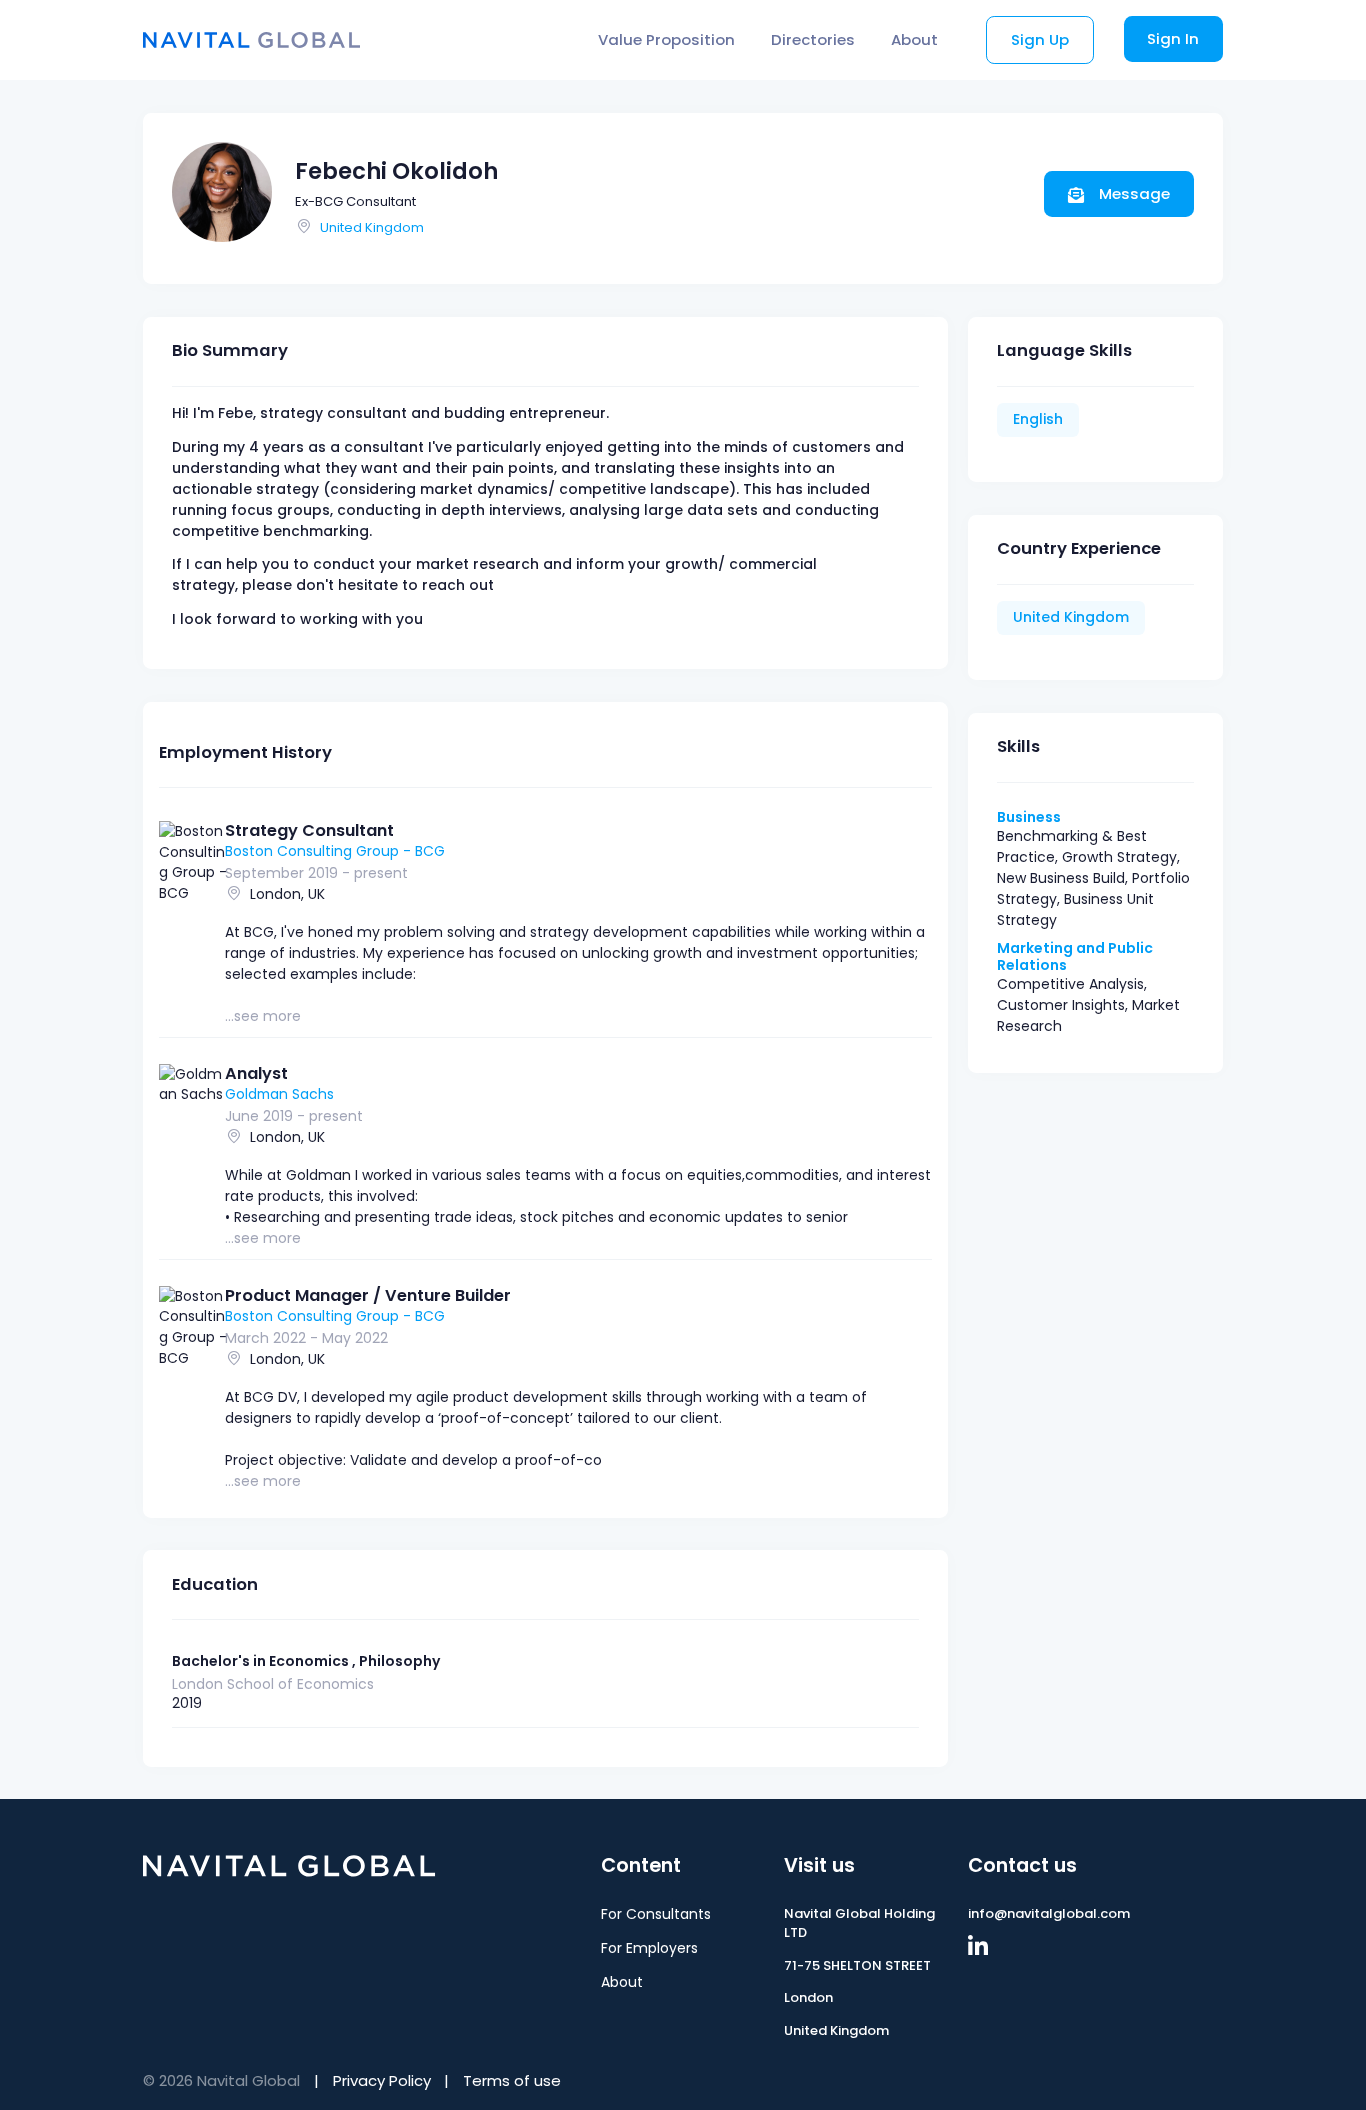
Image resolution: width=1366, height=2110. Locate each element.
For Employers (649, 1948)
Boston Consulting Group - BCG (335, 851)
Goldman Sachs (279, 1094)
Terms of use (512, 2080)
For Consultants (656, 1914)
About (914, 39)
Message (1132, 193)
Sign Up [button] (1040, 39)
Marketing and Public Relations (1075, 956)
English (1038, 419)
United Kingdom (372, 227)
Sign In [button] (1173, 38)
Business (1029, 817)
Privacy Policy (382, 2080)
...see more (263, 1016)
